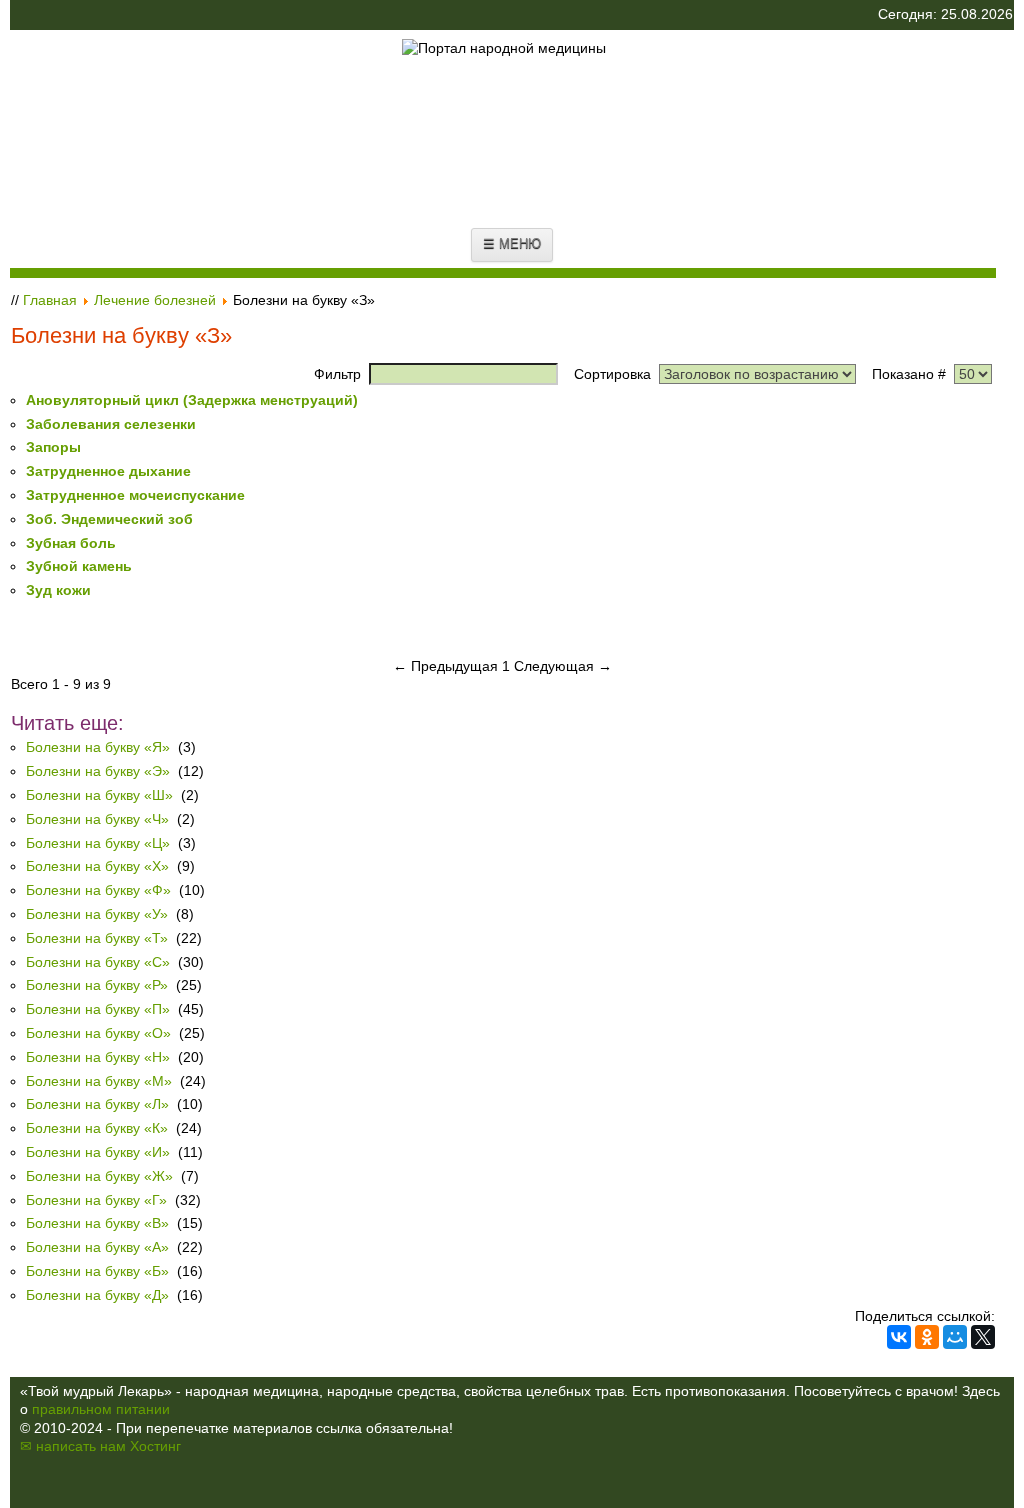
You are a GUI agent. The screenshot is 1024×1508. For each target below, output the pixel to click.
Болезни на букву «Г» (96, 1200)
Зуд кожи (58, 590)
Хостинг (155, 1446)
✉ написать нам (73, 1446)
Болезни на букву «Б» (97, 1271)
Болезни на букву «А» (97, 1247)
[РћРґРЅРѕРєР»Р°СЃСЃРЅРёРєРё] (927, 1337)
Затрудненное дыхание (108, 471)
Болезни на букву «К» (97, 1128)
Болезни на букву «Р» (97, 985)
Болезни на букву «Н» (98, 1057)
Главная (50, 300)
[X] (983, 1337)
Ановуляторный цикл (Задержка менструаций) (192, 400)
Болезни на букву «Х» (97, 866)
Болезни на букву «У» (97, 914)
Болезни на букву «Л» (97, 1104)
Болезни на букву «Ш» (99, 795)
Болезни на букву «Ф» (98, 890)
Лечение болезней (155, 300)
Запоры (53, 447)
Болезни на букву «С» (98, 962)
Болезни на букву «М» (99, 1081)
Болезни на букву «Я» (98, 747)
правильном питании (101, 1409)
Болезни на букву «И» (98, 1152)
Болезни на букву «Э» (98, 771)
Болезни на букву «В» (97, 1223)
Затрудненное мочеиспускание (135, 495)
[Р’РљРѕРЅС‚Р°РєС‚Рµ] (899, 1337)
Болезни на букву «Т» (97, 938)
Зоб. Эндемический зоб (109, 519)
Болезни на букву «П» (98, 1009)
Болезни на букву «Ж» (99, 1176)
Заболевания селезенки (111, 424)
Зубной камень (79, 566)
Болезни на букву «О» (98, 1033)
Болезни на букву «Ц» (98, 843)
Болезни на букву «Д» (99, 1295)
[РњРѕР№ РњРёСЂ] (955, 1337)
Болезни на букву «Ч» (97, 819)
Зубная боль (71, 543)
